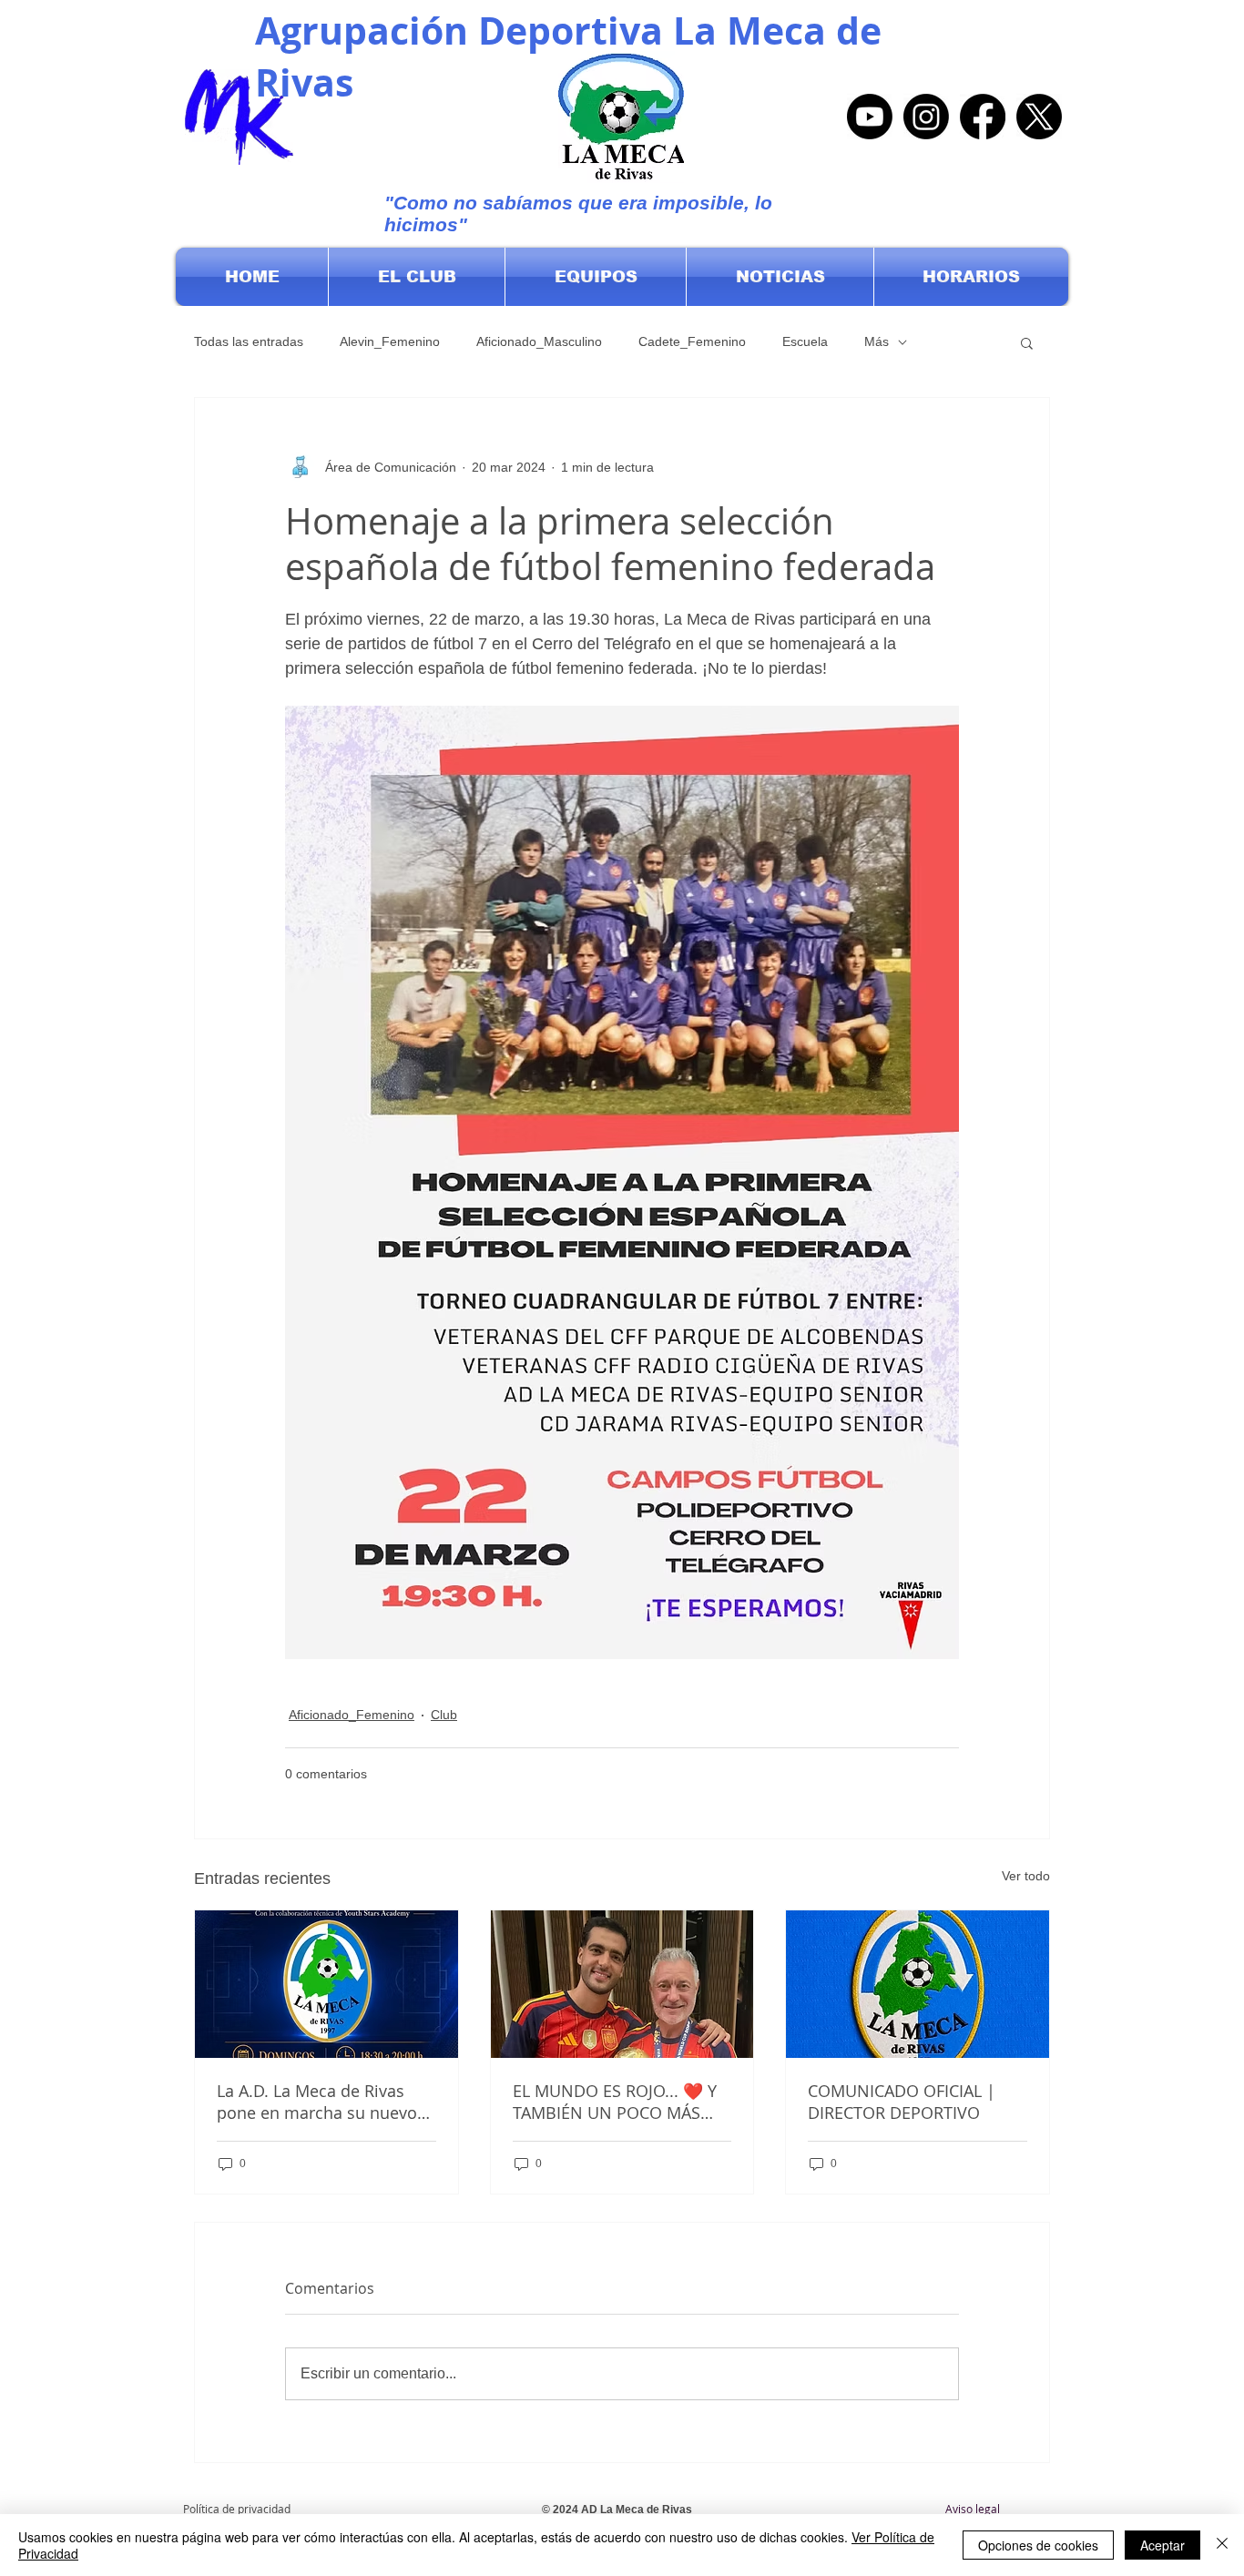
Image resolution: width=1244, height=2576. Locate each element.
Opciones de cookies (1038, 2545)
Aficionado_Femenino (352, 1715)
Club (444, 1715)
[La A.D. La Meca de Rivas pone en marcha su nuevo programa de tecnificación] (326, 1984)
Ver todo (1026, 1876)
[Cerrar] (1222, 2545)
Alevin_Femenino (390, 341)
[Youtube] (870, 117)
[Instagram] (926, 117)
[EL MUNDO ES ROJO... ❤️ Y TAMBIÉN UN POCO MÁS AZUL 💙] (622, 1984)
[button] (417, 277)
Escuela (805, 341)
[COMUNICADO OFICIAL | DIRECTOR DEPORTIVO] (918, 1984)
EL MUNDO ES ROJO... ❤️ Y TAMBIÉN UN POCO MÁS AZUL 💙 (615, 2102)
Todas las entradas (249, 341)
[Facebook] (983, 117)
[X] (1039, 117)
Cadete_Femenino (692, 341)
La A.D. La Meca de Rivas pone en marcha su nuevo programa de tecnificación (317, 2102)
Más (877, 341)
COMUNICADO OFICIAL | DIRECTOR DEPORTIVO (902, 2102)
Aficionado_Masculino (539, 341)
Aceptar (1162, 2545)
